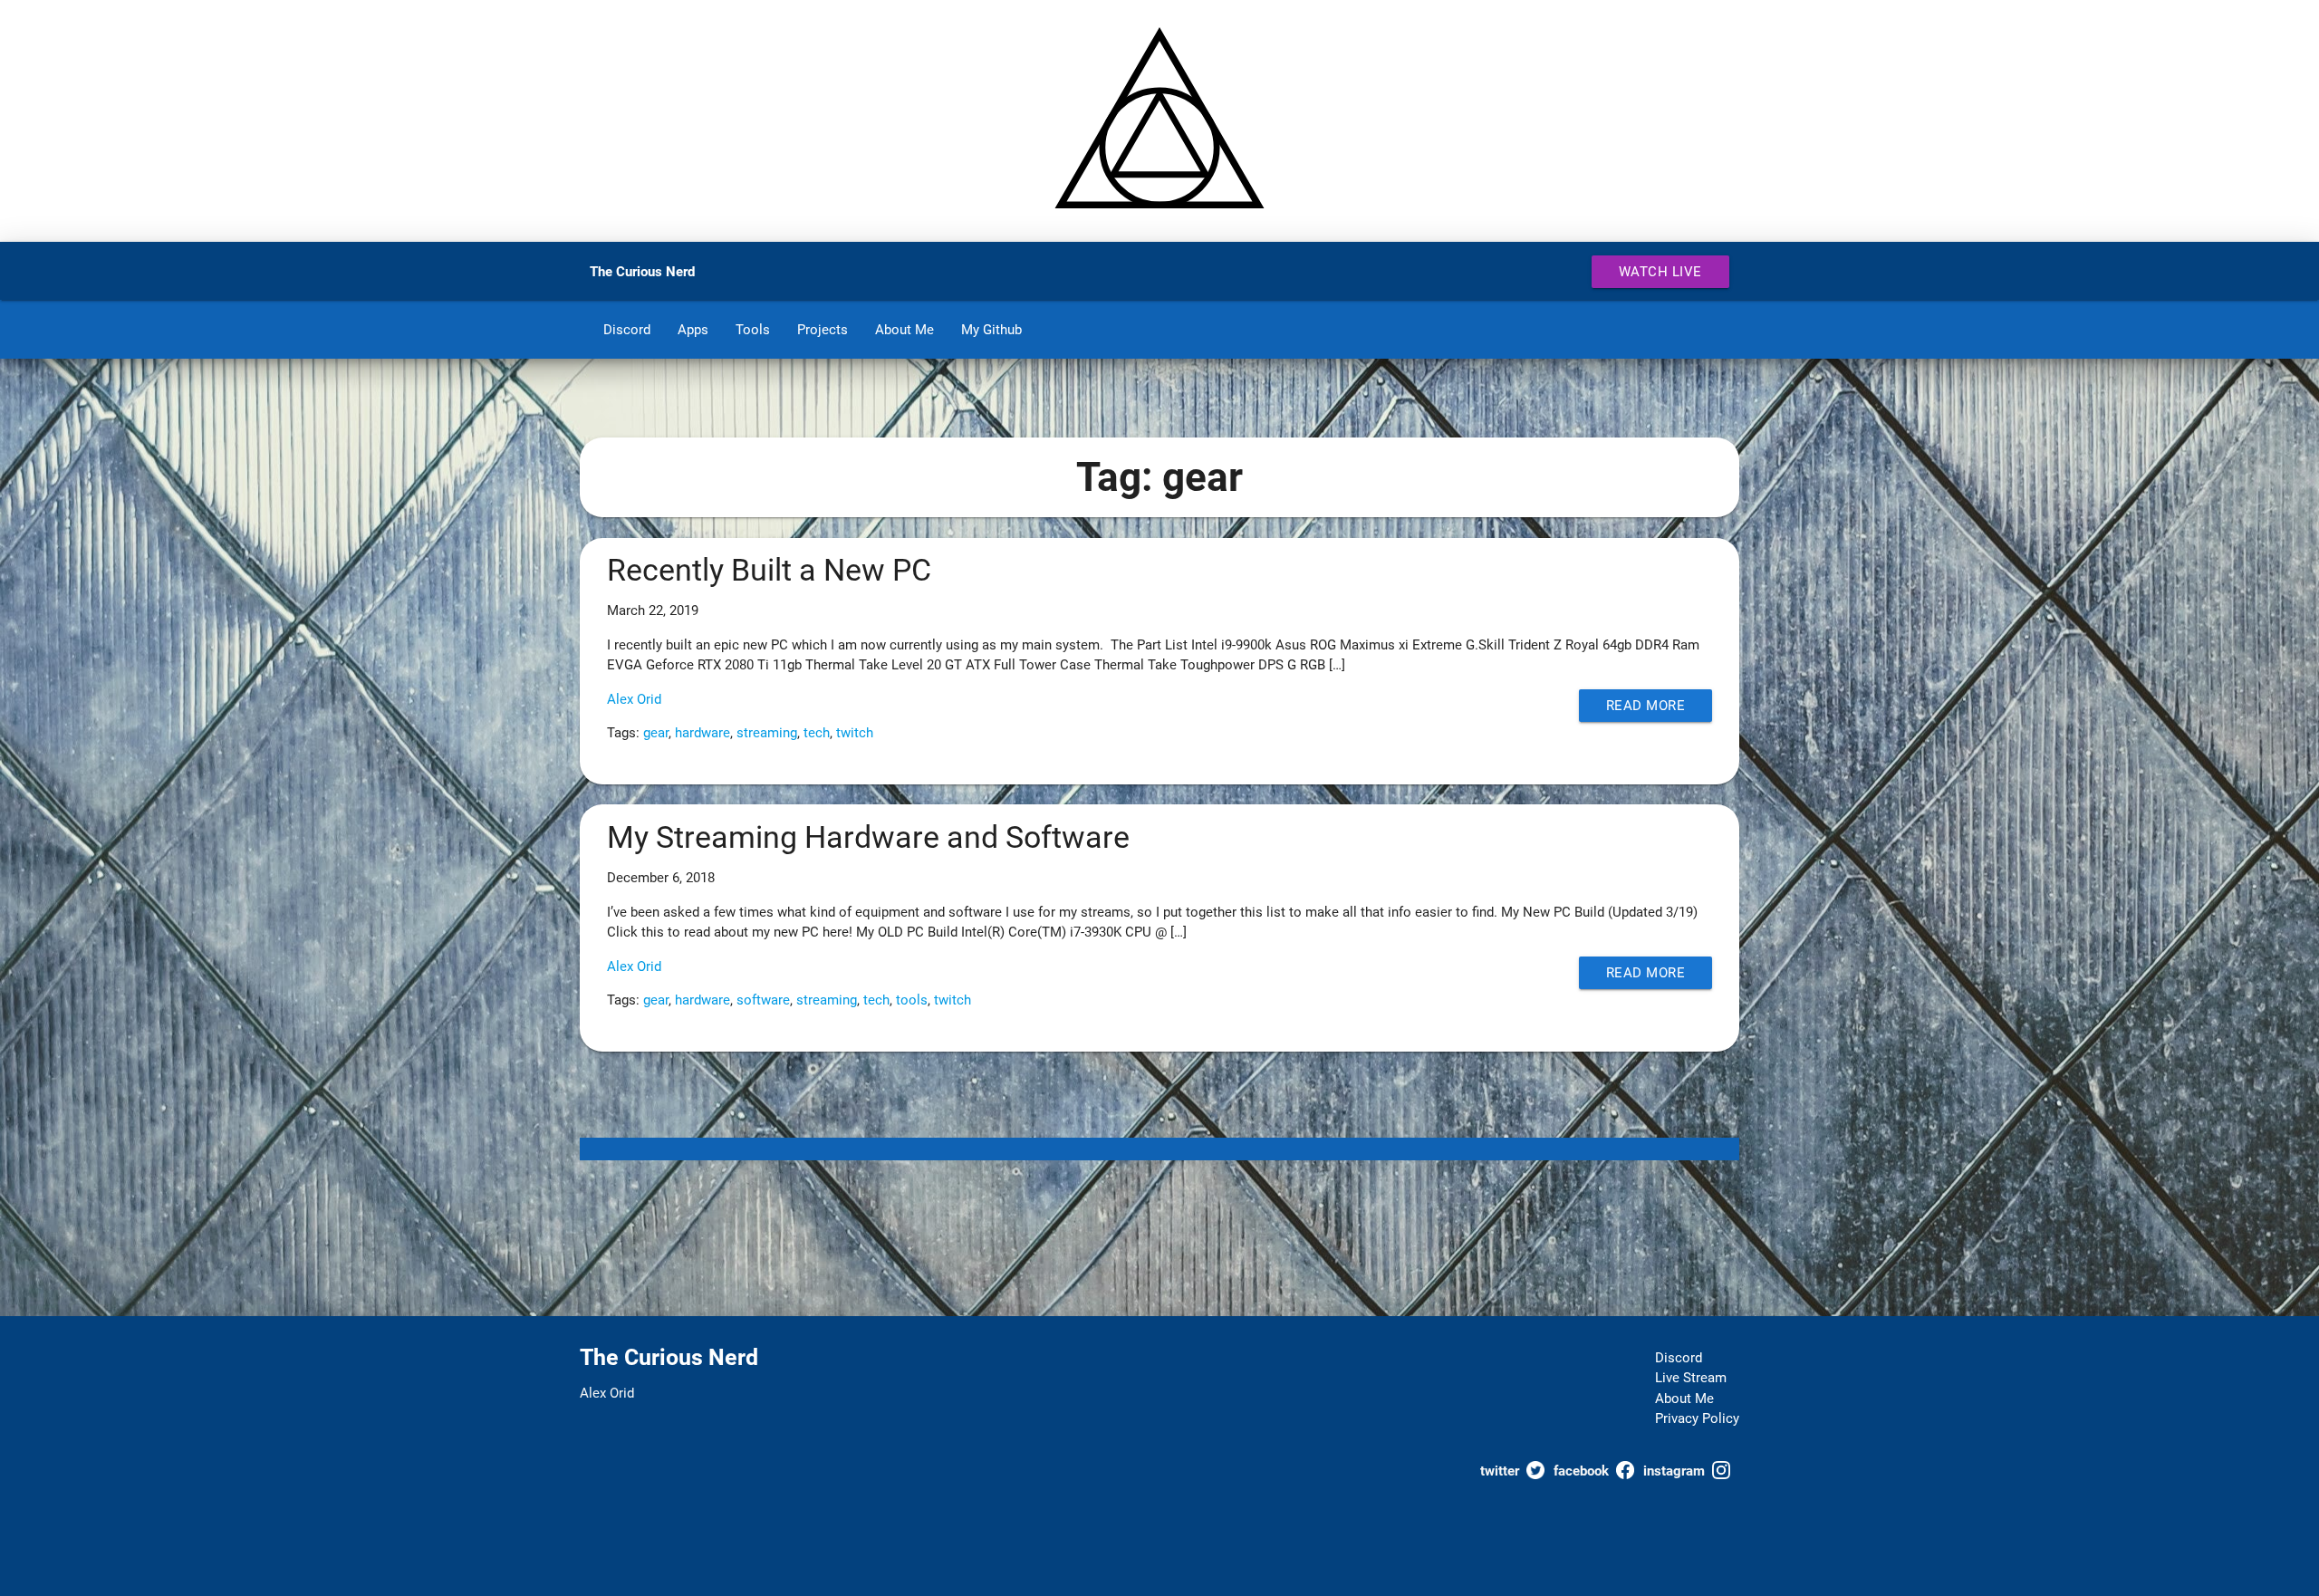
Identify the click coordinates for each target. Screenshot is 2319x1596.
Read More (1646, 706)
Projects (823, 330)
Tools (753, 330)
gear (656, 733)
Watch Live (1660, 272)
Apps (693, 330)
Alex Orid (634, 699)
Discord (627, 330)
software (763, 1000)
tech (817, 733)
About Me (905, 330)
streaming (767, 733)
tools (912, 1000)
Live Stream (1691, 1378)
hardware (702, 733)
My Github (991, 330)
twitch (855, 733)
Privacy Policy (1697, 1418)
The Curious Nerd (642, 272)
